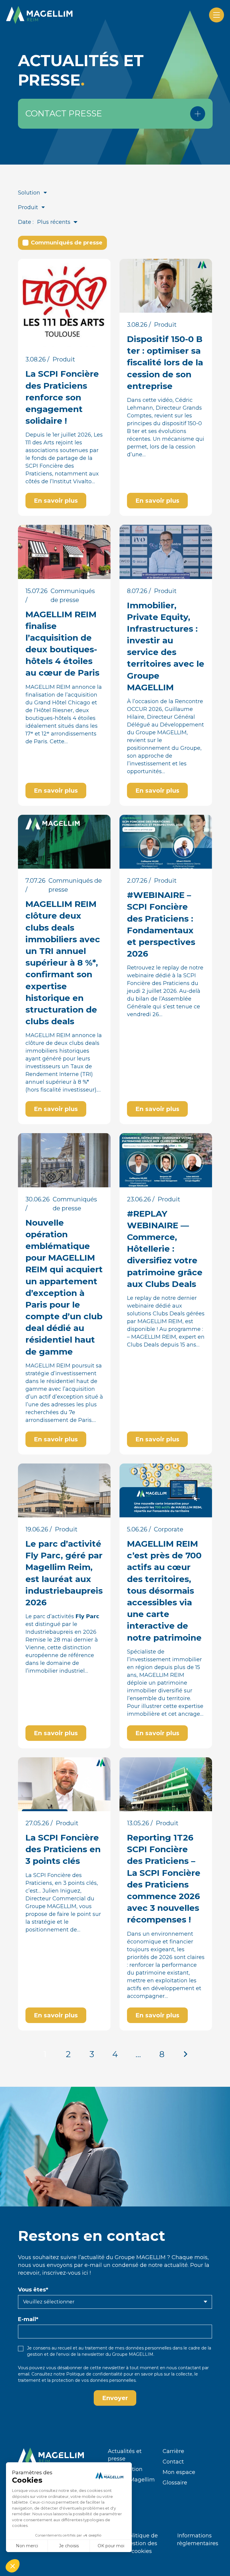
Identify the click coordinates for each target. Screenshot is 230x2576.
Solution (29, 193)
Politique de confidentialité (94, 2374)
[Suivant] (185, 2054)
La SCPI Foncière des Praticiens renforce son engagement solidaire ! (62, 397)
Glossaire (175, 2483)
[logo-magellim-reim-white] (39, 15)
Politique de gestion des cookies (142, 2543)
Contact (173, 2462)
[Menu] (217, 15)
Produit (28, 207)
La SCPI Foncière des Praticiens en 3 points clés (63, 1849)
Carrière (173, 2451)
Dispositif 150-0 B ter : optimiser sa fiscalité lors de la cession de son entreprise (165, 363)
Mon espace (179, 2472)
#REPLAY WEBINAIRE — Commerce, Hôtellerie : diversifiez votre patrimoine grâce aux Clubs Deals (165, 1249)
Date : (26, 222)
